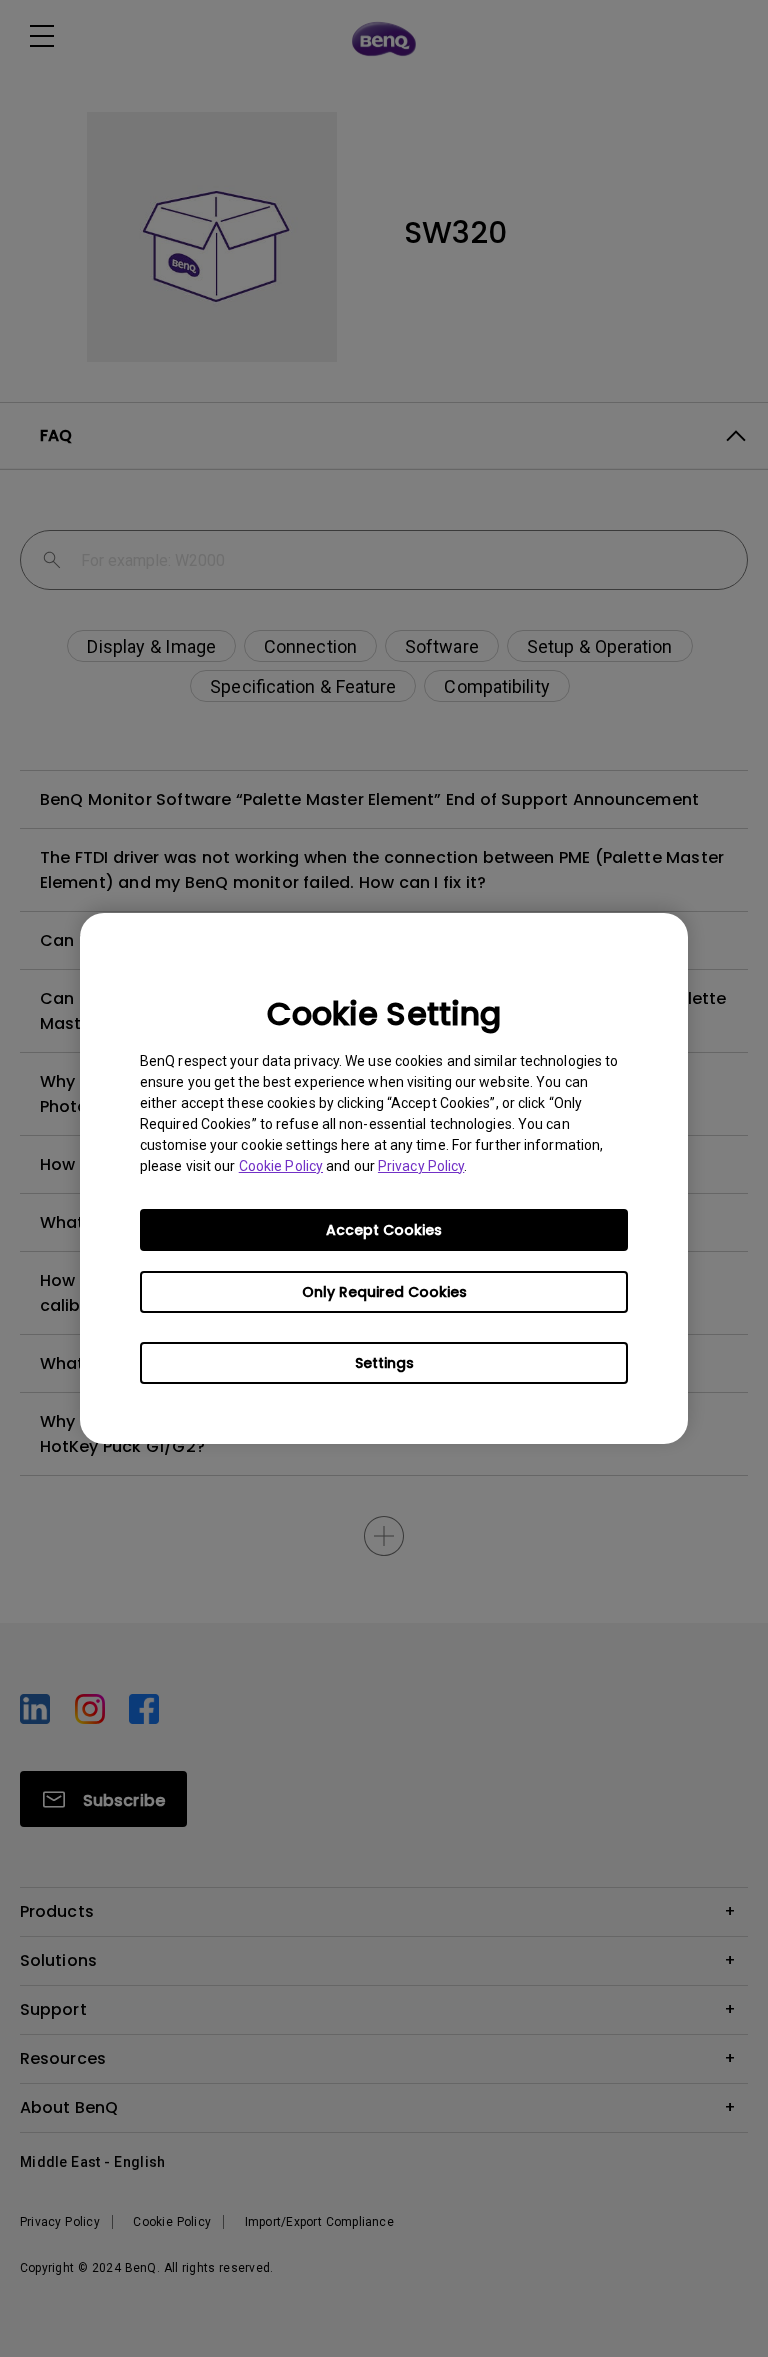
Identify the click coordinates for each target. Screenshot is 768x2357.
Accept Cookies (384, 1230)
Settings (384, 1363)
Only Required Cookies (384, 1292)
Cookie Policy (281, 1166)
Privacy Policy (421, 1166)
